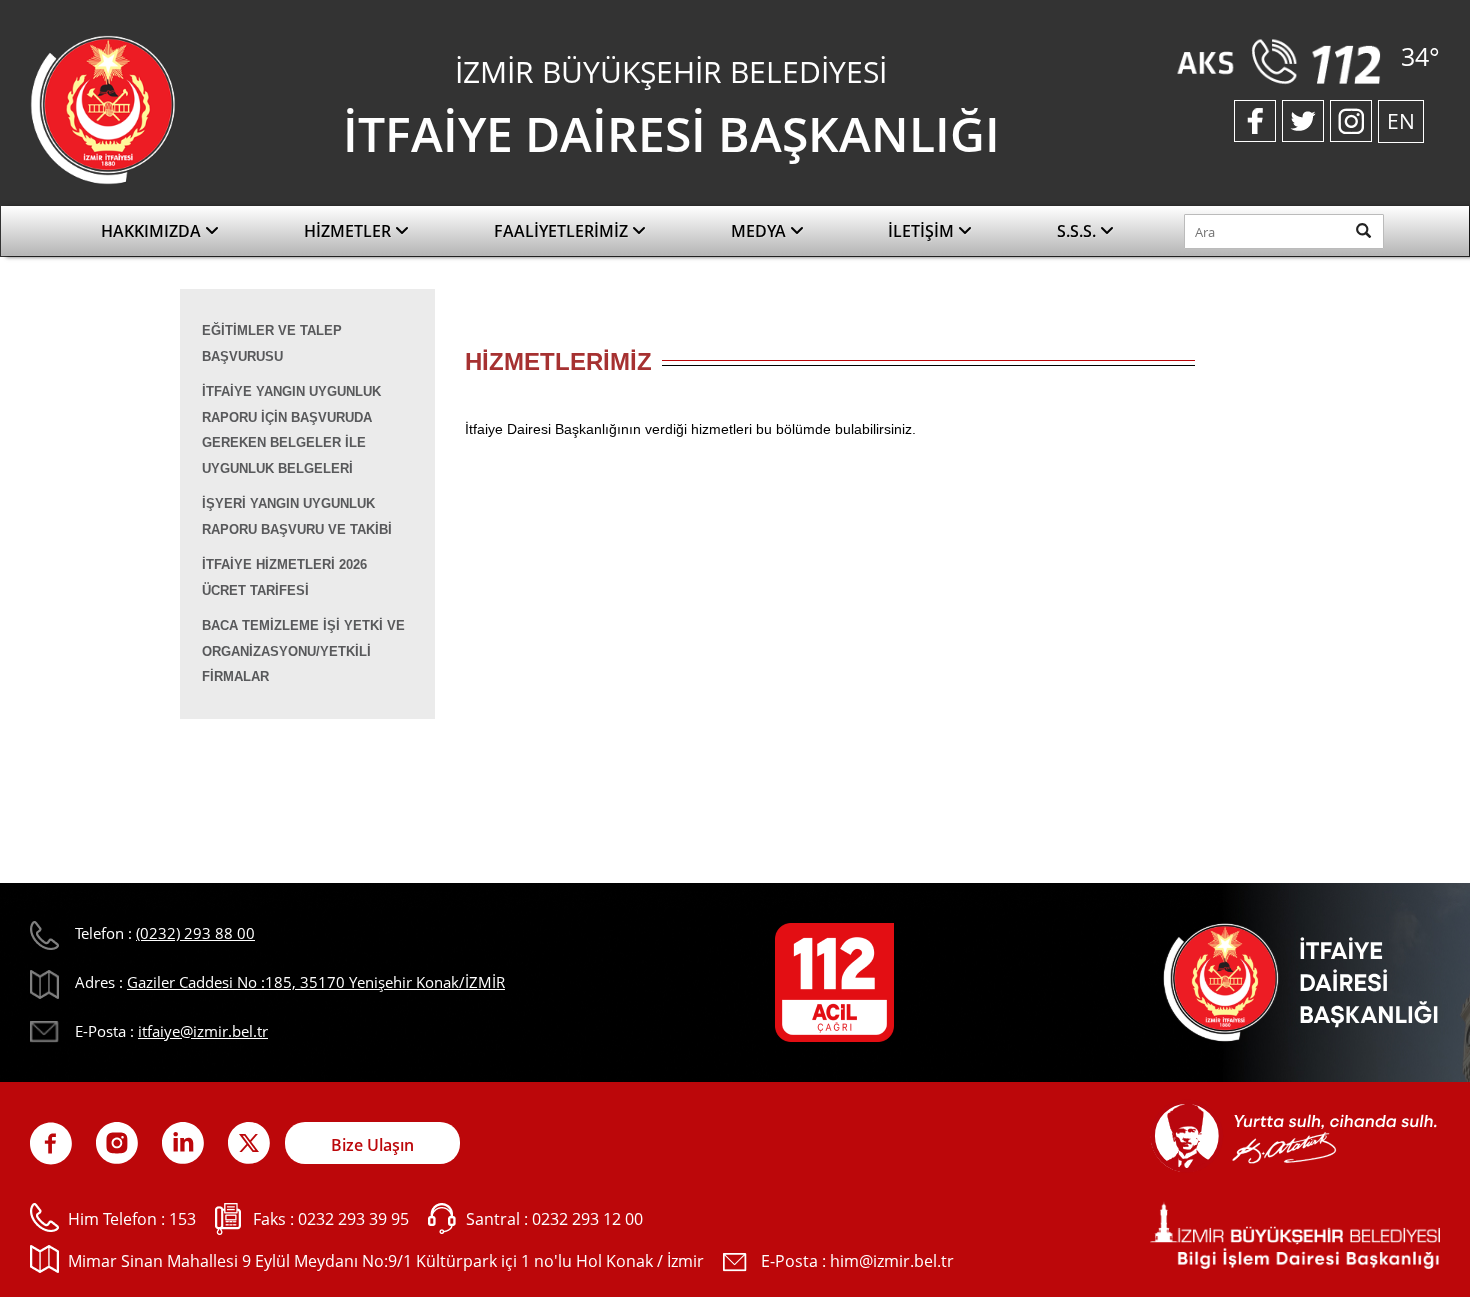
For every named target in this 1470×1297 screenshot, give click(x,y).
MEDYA (760, 231)
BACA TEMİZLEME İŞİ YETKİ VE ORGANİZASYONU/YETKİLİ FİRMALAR (303, 651)
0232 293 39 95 (353, 1219)
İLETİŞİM (923, 231)
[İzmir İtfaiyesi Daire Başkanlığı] (103, 108)
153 (182, 1219)
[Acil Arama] (1283, 60)
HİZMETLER (349, 231)
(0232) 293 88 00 (195, 933)
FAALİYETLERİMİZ (563, 231)
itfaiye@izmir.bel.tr (203, 1031)
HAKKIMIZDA (153, 231)
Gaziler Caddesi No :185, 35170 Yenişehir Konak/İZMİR (316, 982)
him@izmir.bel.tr (892, 1261)
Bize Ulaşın (372, 1145)
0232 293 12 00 (587, 1219)
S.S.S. (1078, 231)
